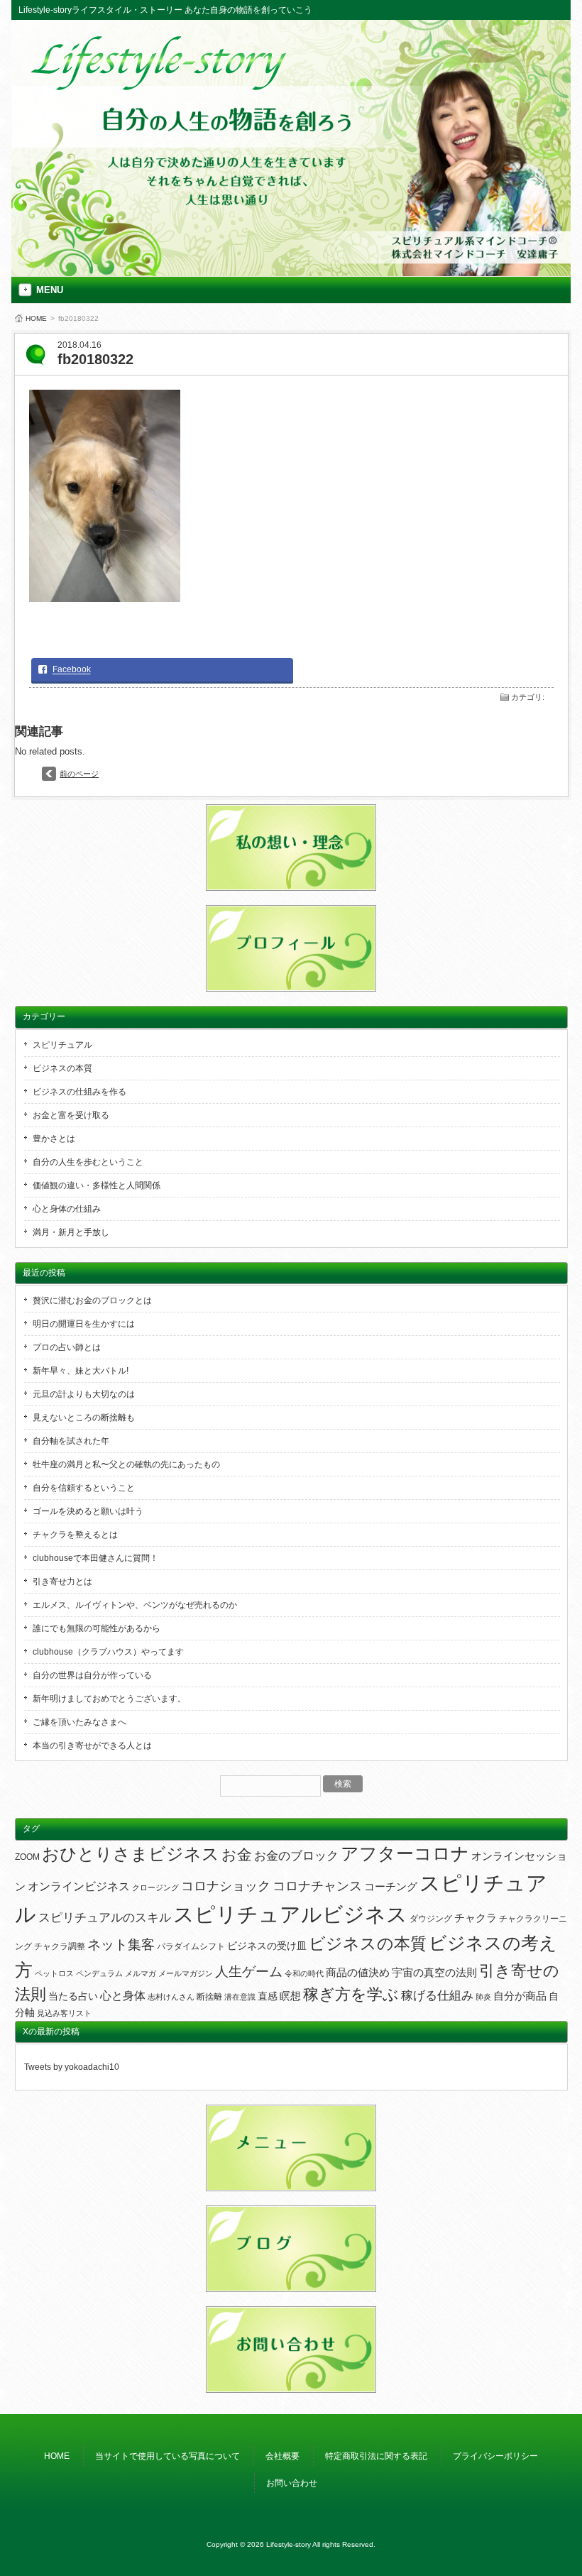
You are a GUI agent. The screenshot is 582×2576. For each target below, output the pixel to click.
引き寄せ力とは (62, 1582)
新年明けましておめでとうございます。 (109, 1699)
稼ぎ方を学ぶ (351, 1995)
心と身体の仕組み (67, 1209)
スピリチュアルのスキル (105, 1918)
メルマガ (141, 1973)
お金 (237, 1854)
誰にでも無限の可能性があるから (97, 1628)
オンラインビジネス (79, 1886)
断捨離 (209, 1997)
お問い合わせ (292, 2483)
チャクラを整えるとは (75, 1535)
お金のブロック (296, 1856)
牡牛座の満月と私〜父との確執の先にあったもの (126, 1464)
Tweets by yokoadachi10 (72, 2067)
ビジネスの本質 (62, 1068)
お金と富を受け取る (71, 1115)
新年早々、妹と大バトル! (81, 1371)
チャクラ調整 (60, 1946)
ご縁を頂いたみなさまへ (79, 1722)
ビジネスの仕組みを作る (79, 1092)
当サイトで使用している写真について (168, 2456)
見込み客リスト (64, 2013)
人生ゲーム (249, 1972)
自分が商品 (520, 1996)
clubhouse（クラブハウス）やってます (108, 1652)
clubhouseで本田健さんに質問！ (95, 1558)
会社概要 (282, 2456)
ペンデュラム (99, 1973)
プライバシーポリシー (495, 2456)
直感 (268, 1996)
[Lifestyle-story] (160, 86)
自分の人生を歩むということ (88, 1162)
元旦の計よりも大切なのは (84, 1394)
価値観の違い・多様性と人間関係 (97, 1185)
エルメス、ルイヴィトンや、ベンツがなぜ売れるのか (135, 1605)
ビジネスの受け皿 (267, 1946)
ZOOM (27, 1857)
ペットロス (54, 1973)
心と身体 (123, 1995)
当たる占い (73, 1996)
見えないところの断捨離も (84, 1418)
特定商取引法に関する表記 (376, 2456)
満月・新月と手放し (71, 1232)
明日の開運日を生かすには (84, 1324)
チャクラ (476, 1918)
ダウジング (431, 1919)
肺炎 (483, 1997)
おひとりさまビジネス (131, 1854)
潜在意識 (240, 1997)
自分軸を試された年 (71, 1441)
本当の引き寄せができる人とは (92, 1745)
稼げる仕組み (437, 1995)
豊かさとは (54, 1139)
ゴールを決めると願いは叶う (88, 1511)
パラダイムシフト (191, 1946)
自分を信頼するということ (84, 1488)
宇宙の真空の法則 (434, 1972)
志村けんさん (171, 1997)
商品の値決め (358, 1973)
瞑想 (290, 1996)
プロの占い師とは (67, 1347)
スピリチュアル (62, 1045)
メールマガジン (186, 1973)
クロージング (155, 1887)
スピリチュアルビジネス (290, 1914)
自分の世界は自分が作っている (92, 1675)
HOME (36, 318)
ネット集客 (121, 1945)
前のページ (79, 774)
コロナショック (226, 1886)
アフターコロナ (405, 1853)
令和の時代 (304, 1973)
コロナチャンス (317, 1886)
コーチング (391, 1886)
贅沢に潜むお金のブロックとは (92, 1300)
